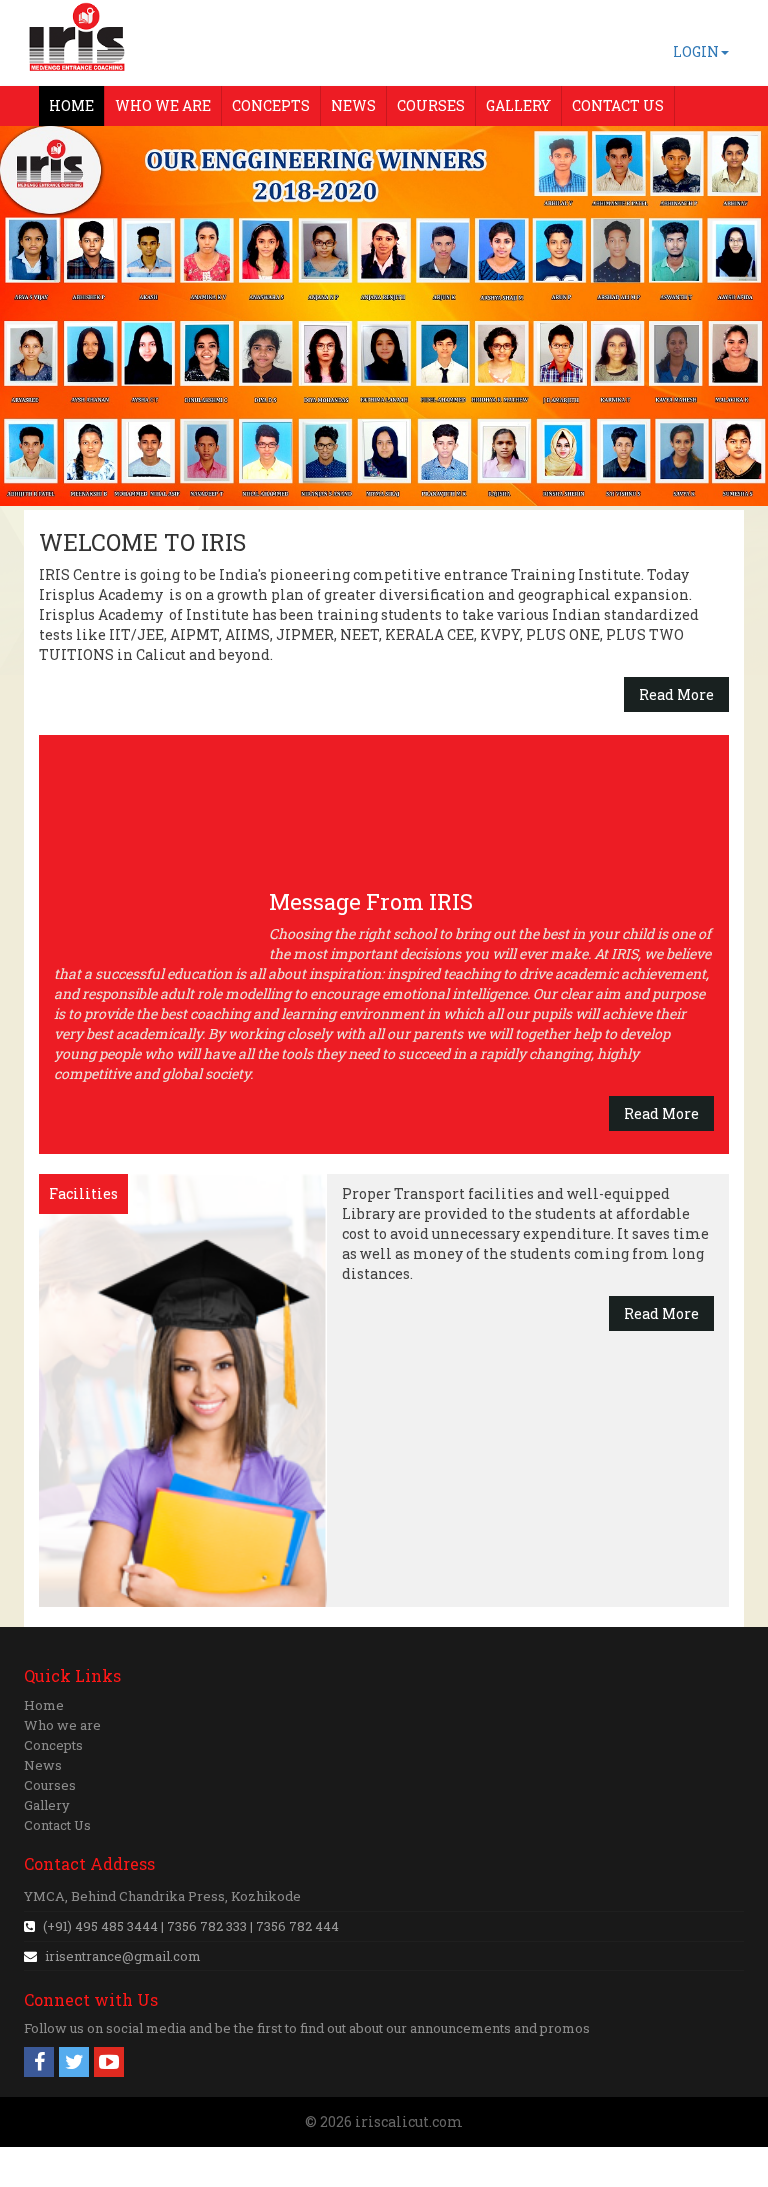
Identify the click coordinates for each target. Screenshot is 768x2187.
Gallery (47, 1805)
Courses (50, 1785)
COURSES (431, 105)
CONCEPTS (271, 105)
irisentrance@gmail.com (123, 1956)
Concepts (53, 1745)
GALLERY (518, 105)
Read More (676, 694)
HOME (71, 105)
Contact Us (57, 1825)
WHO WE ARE (163, 105)
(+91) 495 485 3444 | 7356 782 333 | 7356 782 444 (189, 1926)
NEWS (353, 105)
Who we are (62, 1725)
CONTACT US (618, 105)
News (43, 1765)
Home (44, 1705)
